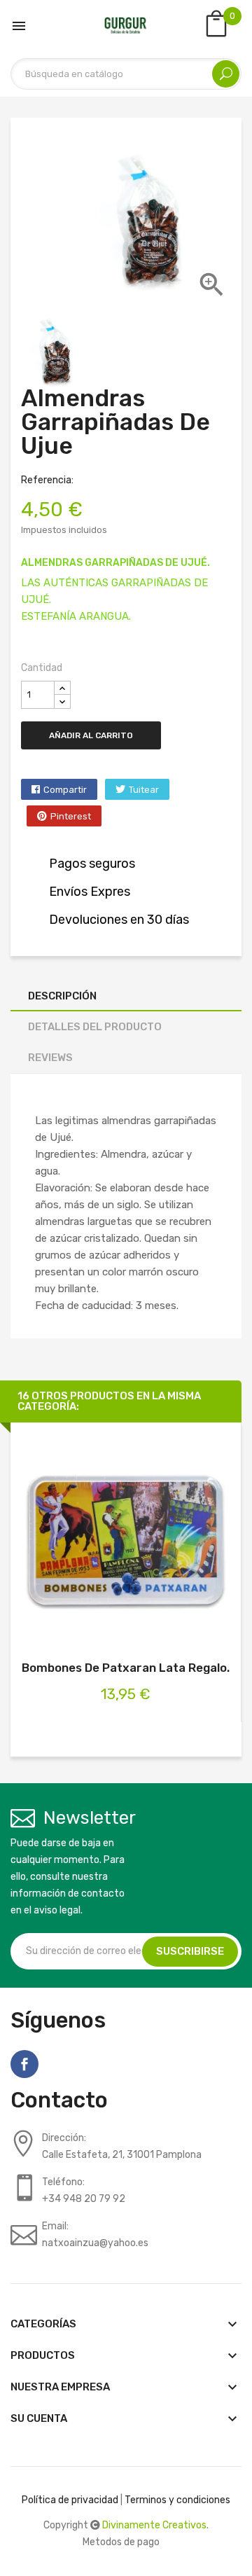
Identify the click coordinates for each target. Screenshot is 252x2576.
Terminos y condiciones (177, 2500)
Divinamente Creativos (154, 2525)
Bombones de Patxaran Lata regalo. (126, 1668)
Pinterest (71, 816)
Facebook (24, 2064)
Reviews (50, 1058)
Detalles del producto (95, 1027)
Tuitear (144, 790)
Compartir (65, 790)
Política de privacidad (70, 2500)
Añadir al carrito (91, 735)
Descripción (62, 996)
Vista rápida (141, 1540)
